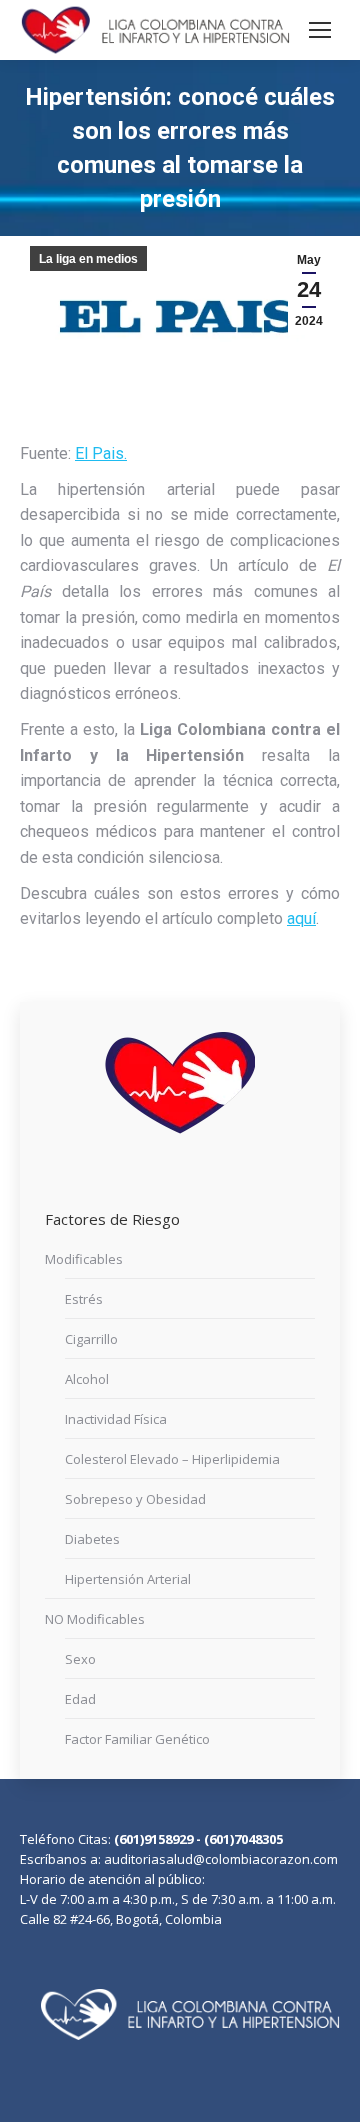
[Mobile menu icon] (320, 30)
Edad (80, 1699)
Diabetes (92, 1539)
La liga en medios (88, 259)
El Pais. (101, 453)
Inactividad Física (116, 1419)
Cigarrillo (91, 1339)
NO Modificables (95, 1619)
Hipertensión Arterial (128, 1579)
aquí (301, 918)
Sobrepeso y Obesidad (135, 1499)
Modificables (84, 1259)
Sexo (80, 1659)
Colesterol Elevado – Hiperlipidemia (172, 1459)
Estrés (84, 1299)
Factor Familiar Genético (137, 1739)
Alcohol (87, 1379)
